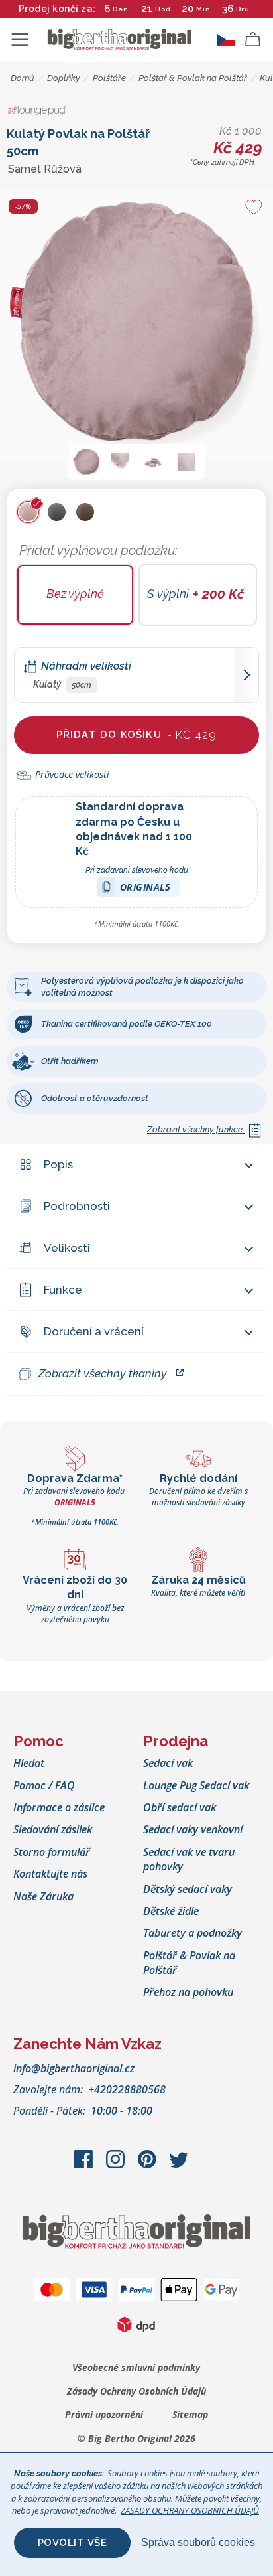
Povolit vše (73, 2543)
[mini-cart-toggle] (253, 40)
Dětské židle (171, 1911)
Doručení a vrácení (94, 1331)
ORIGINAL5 (145, 889)
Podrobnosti (77, 1206)
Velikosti (67, 1248)
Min (203, 9)
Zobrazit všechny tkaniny (103, 1373)
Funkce (63, 1290)
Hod (163, 9)
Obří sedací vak (180, 1807)
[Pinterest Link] (148, 2166)
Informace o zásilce (59, 1807)
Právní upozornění (104, 2414)
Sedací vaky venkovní (193, 1829)
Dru (242, 9)
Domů (23, 78)
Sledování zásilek (53, 1829)
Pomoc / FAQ (44, 1785)
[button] (87, 462)
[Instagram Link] (117, 2166)
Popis (58, 1164)
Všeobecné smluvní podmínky (136, 2367)
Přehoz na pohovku (188, 1992)
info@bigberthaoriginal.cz (74, 2068)
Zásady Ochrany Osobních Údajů (136, 2391)
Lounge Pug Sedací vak (196, 1785)
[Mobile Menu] (20, 40)
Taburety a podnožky (192, 1933)
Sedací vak (168, 1763)
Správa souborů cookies (198, 2542)
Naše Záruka (43, 1896)
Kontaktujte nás (50, 1874)
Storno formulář (52, 1852)
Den (121, 9)
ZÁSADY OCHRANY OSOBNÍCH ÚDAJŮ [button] (190, 2510)
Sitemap (190, 2414)
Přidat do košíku (137, 735)
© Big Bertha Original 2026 (136, 2438)
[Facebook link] (85, 2166)
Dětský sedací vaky (188, 1889)
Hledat (29, 1763)
